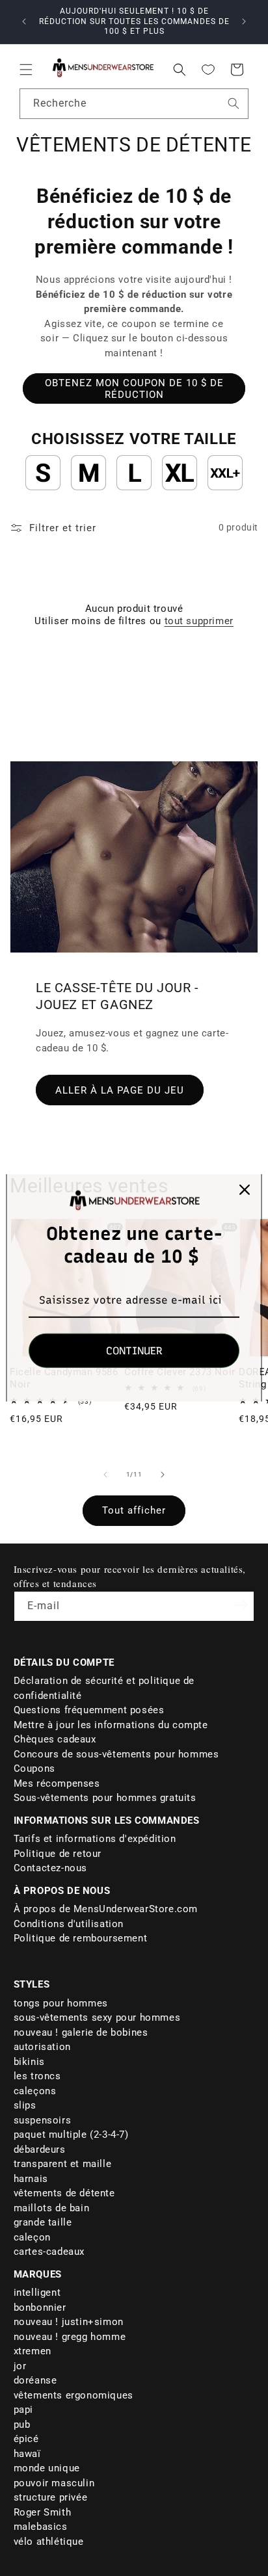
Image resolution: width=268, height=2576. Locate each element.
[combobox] (134, 104)
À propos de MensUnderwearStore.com (106, 1909)
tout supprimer (199, 621)
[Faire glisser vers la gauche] (105, 1475)
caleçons (35, 2091)
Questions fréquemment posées (89, 1710)
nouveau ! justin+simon (69, 2322)
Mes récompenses (57, 1783)
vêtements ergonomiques (74, 2395)
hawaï (27, 2454)
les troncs (37, 2076)
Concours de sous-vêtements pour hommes (116, 1754)
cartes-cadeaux (49, 2252)
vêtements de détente (64, 2193)
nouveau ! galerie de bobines (81, 2032)
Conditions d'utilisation (69, 1924)
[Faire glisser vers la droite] (163, 1475)
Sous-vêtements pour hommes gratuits (105, 1798)
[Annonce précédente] (24, 21)
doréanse (35, 2380)
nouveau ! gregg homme (70, 2337)
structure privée (51, 2497)
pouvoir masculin (54, 2483)
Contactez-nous (50, 1868)
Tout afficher (134, 1510)
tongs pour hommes (61, 2003)
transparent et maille (63, 2164)
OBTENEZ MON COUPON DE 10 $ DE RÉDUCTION (134, 389)
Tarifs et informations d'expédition (95, 1839)
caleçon (32, 2237)
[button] (26, 70)
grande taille (43, 2222)
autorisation (42, 2047)
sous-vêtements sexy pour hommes (97, 2017)
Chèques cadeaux (55, 1739)
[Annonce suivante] (244, 21)
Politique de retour (58, 1854)
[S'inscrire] (240, 1605)
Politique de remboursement (81, 1938)
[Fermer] (245, 1190)
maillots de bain (52, 2208)
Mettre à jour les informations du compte (111, 1725)
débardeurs (40, 2149)
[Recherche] (234, 103)
